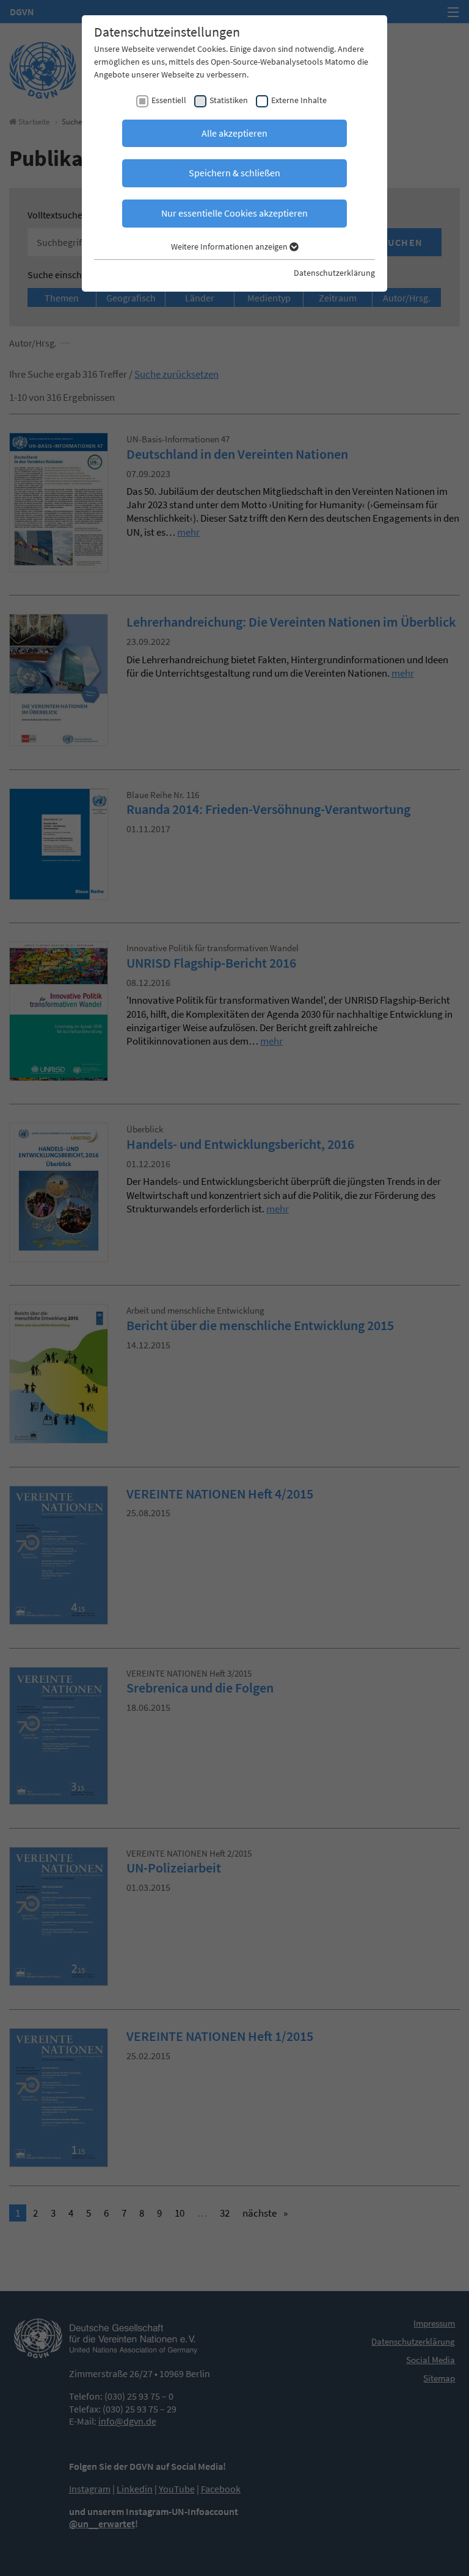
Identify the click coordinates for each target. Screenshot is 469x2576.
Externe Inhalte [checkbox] (299, 100)
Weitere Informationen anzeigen (230, 246)
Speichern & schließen (234, 173)
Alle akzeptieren (234, 133)
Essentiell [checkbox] (169, 100)
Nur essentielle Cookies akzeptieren (234, 213)
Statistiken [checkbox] (229, 100)
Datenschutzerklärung (334, 273)
